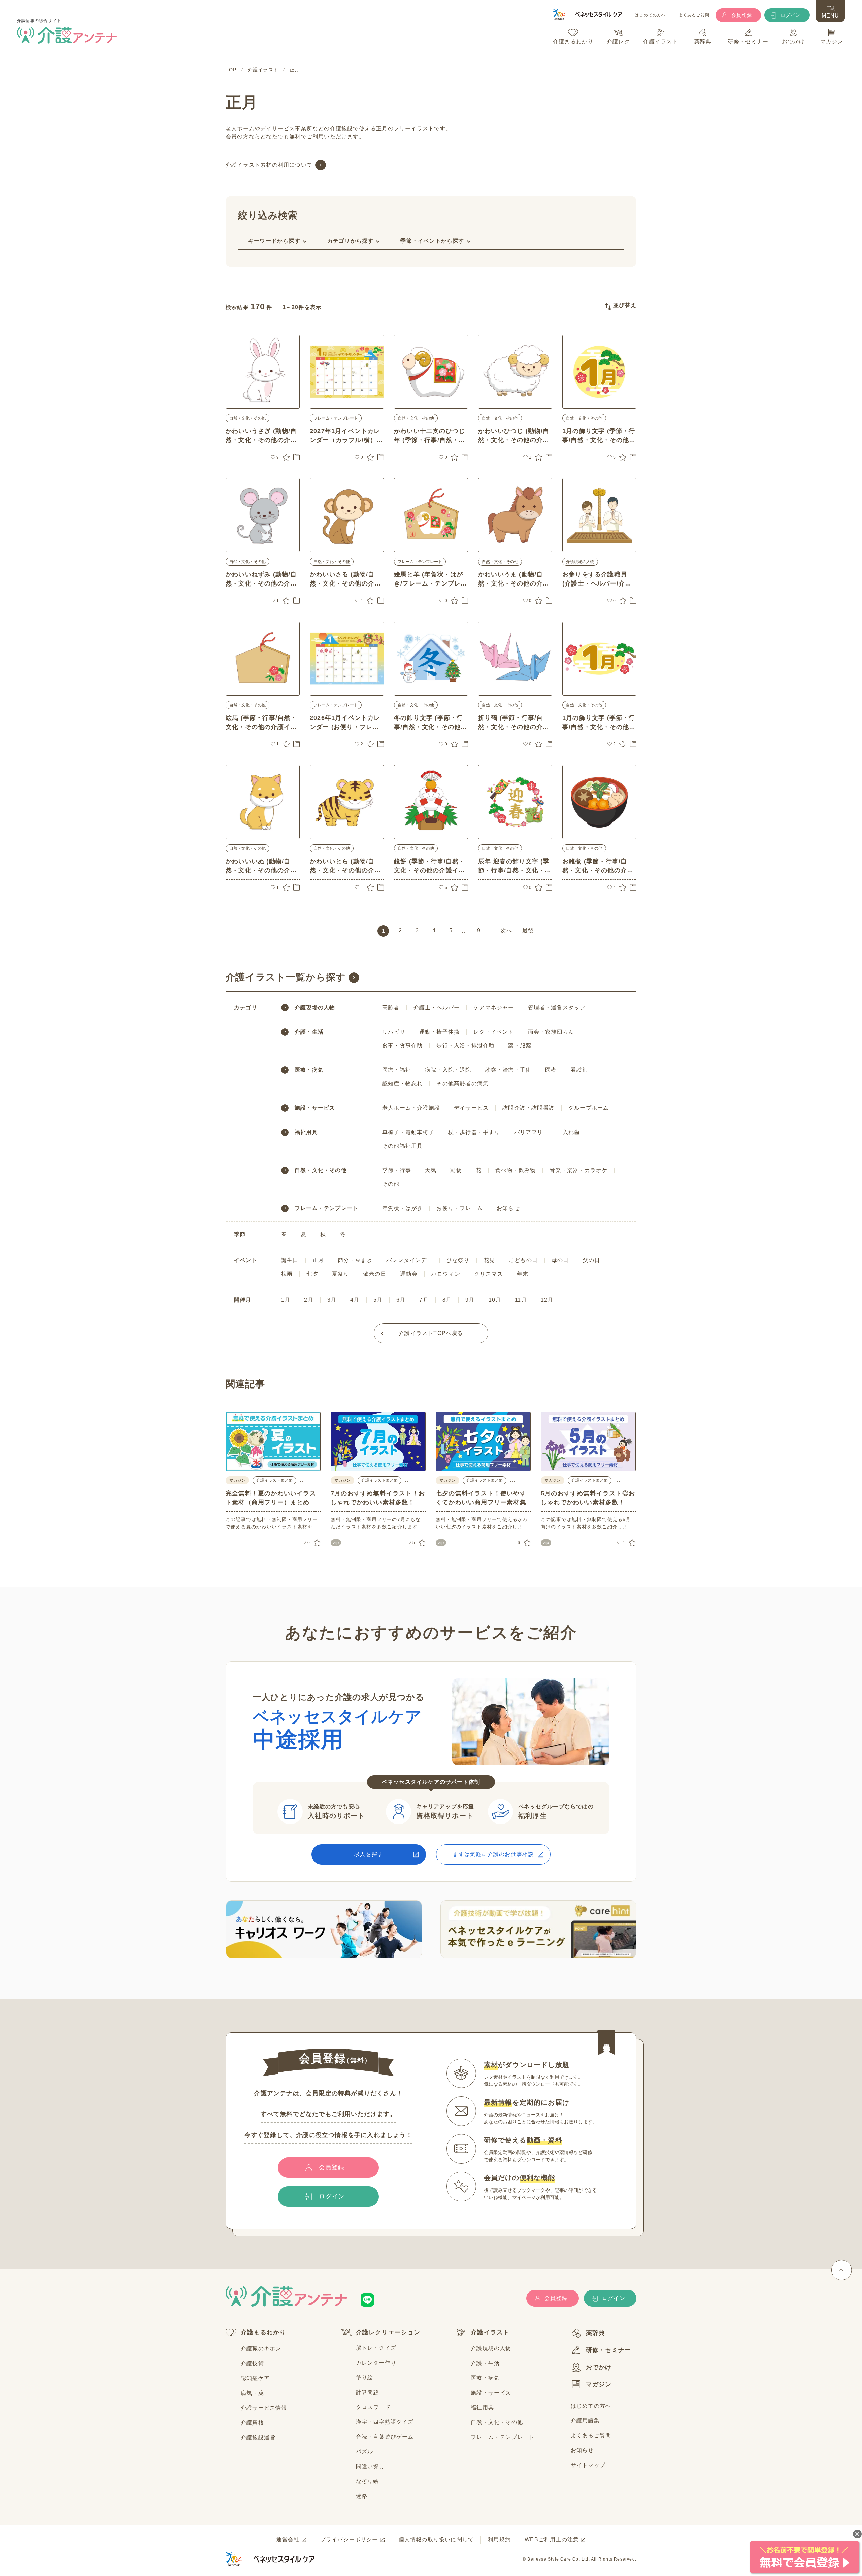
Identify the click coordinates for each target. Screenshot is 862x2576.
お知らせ (508, 1208)
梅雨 (287, 1274)
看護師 (579, 1070)
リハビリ (394, 1032)
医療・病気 (309, 1070)
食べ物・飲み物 (516, 1170)
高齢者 (391, 1008)
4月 (355, 1300)
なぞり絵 (368, 2481)
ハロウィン (446, 1274)
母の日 (560, 1260)
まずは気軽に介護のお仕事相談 (493, 1854)
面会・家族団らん (551, 1032)
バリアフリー (532, 1132)
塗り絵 (365, 2378)
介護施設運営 (258, 2437)
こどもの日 (523, 1260)
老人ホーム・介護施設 (411, 1108)
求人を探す (369, 1854)
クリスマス (489, 1274)
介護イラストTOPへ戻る (431, 1333)
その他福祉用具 (402, 1146)
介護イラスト (490, 2332)
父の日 (592, 1260)
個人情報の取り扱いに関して (436, 2539)
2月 (309, 1300)
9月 (470, 1300)
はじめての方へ (650, 15)
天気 (431, 1170)
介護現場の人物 (580, 562)
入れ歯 (571, 1132)
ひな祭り (458, 1260)
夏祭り (341, 1274)
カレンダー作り (376, 2363)
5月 (378, 1300)
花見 (489, 1260)
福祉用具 (306, 1132)
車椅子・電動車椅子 (408, 1132)
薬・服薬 (520, 1046)
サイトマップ (588, 2465)
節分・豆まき (355, 1260)
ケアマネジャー (494, 1008)
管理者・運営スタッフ (557, 1008)
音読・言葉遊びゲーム (385, 2437)
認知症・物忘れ (402, 1084)
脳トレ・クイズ (376, 2348)
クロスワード (373, 2407)
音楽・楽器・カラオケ (578, 1170)
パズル (365, 2452)
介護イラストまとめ (274, 1480)
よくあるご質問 (694, 15)
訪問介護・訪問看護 (528, 1108)
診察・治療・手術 (508, 1070)
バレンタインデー (409, 1260)
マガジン (599, 2384)
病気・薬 (252, 2393)
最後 (528, 930)
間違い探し (370, 2466)
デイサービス (471, 1108)
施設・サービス (315, 1108)
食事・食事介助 (402, 1046)
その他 (391, 1184)
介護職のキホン (261, 2349)
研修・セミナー (608, 2350)
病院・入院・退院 (448, 1070)
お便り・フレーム (460, 1208)
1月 (286, 1300)
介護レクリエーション (388, 2332)
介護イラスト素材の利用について (269, 165)
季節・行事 (397, 1170)
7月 (424, 1300)
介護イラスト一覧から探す (286, 977)
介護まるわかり (263, 2332)
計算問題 (368, 2392)
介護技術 (252, 2363)
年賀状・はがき (402, 1208)
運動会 (409, 1274)
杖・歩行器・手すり (474, 1132)
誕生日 (290, 1260)
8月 (447, 1300)
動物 (456, 1170)
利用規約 (499, 2539)
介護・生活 (309, 1032)
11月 (521, 1300)
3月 (332, 1300)
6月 (401, 1300)
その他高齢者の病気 (462, 1084)
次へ (506, 930)
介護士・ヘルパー (437, 1008)
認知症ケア (255, 2378)
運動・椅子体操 (439, 1032)
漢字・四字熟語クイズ (385, 2422)
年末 (523, 1274)
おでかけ (599, 2367)
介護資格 (252, 2423)
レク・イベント (494, 1032)
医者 (551, 1070)
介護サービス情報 (264, 2408)
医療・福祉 (397, 1070)
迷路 (362, 2496)
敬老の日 (375, 1274)
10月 (495, 1300)
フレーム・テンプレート (336, 418)
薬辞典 (596, 2333)
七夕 (312, 1274)
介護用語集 (585, 2421)
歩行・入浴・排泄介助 (465, 1046)
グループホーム (589, 1108)
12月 (547, 1300)
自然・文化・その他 (247, 418)
